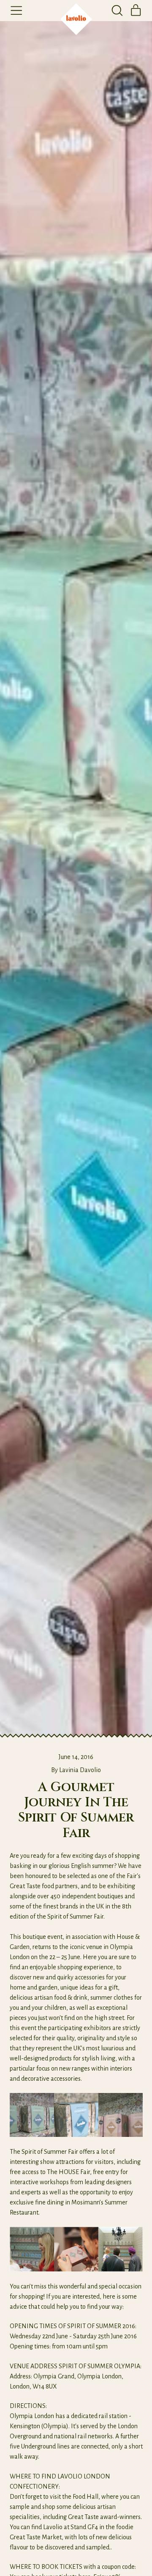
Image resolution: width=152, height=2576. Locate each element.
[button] (117, 11)
